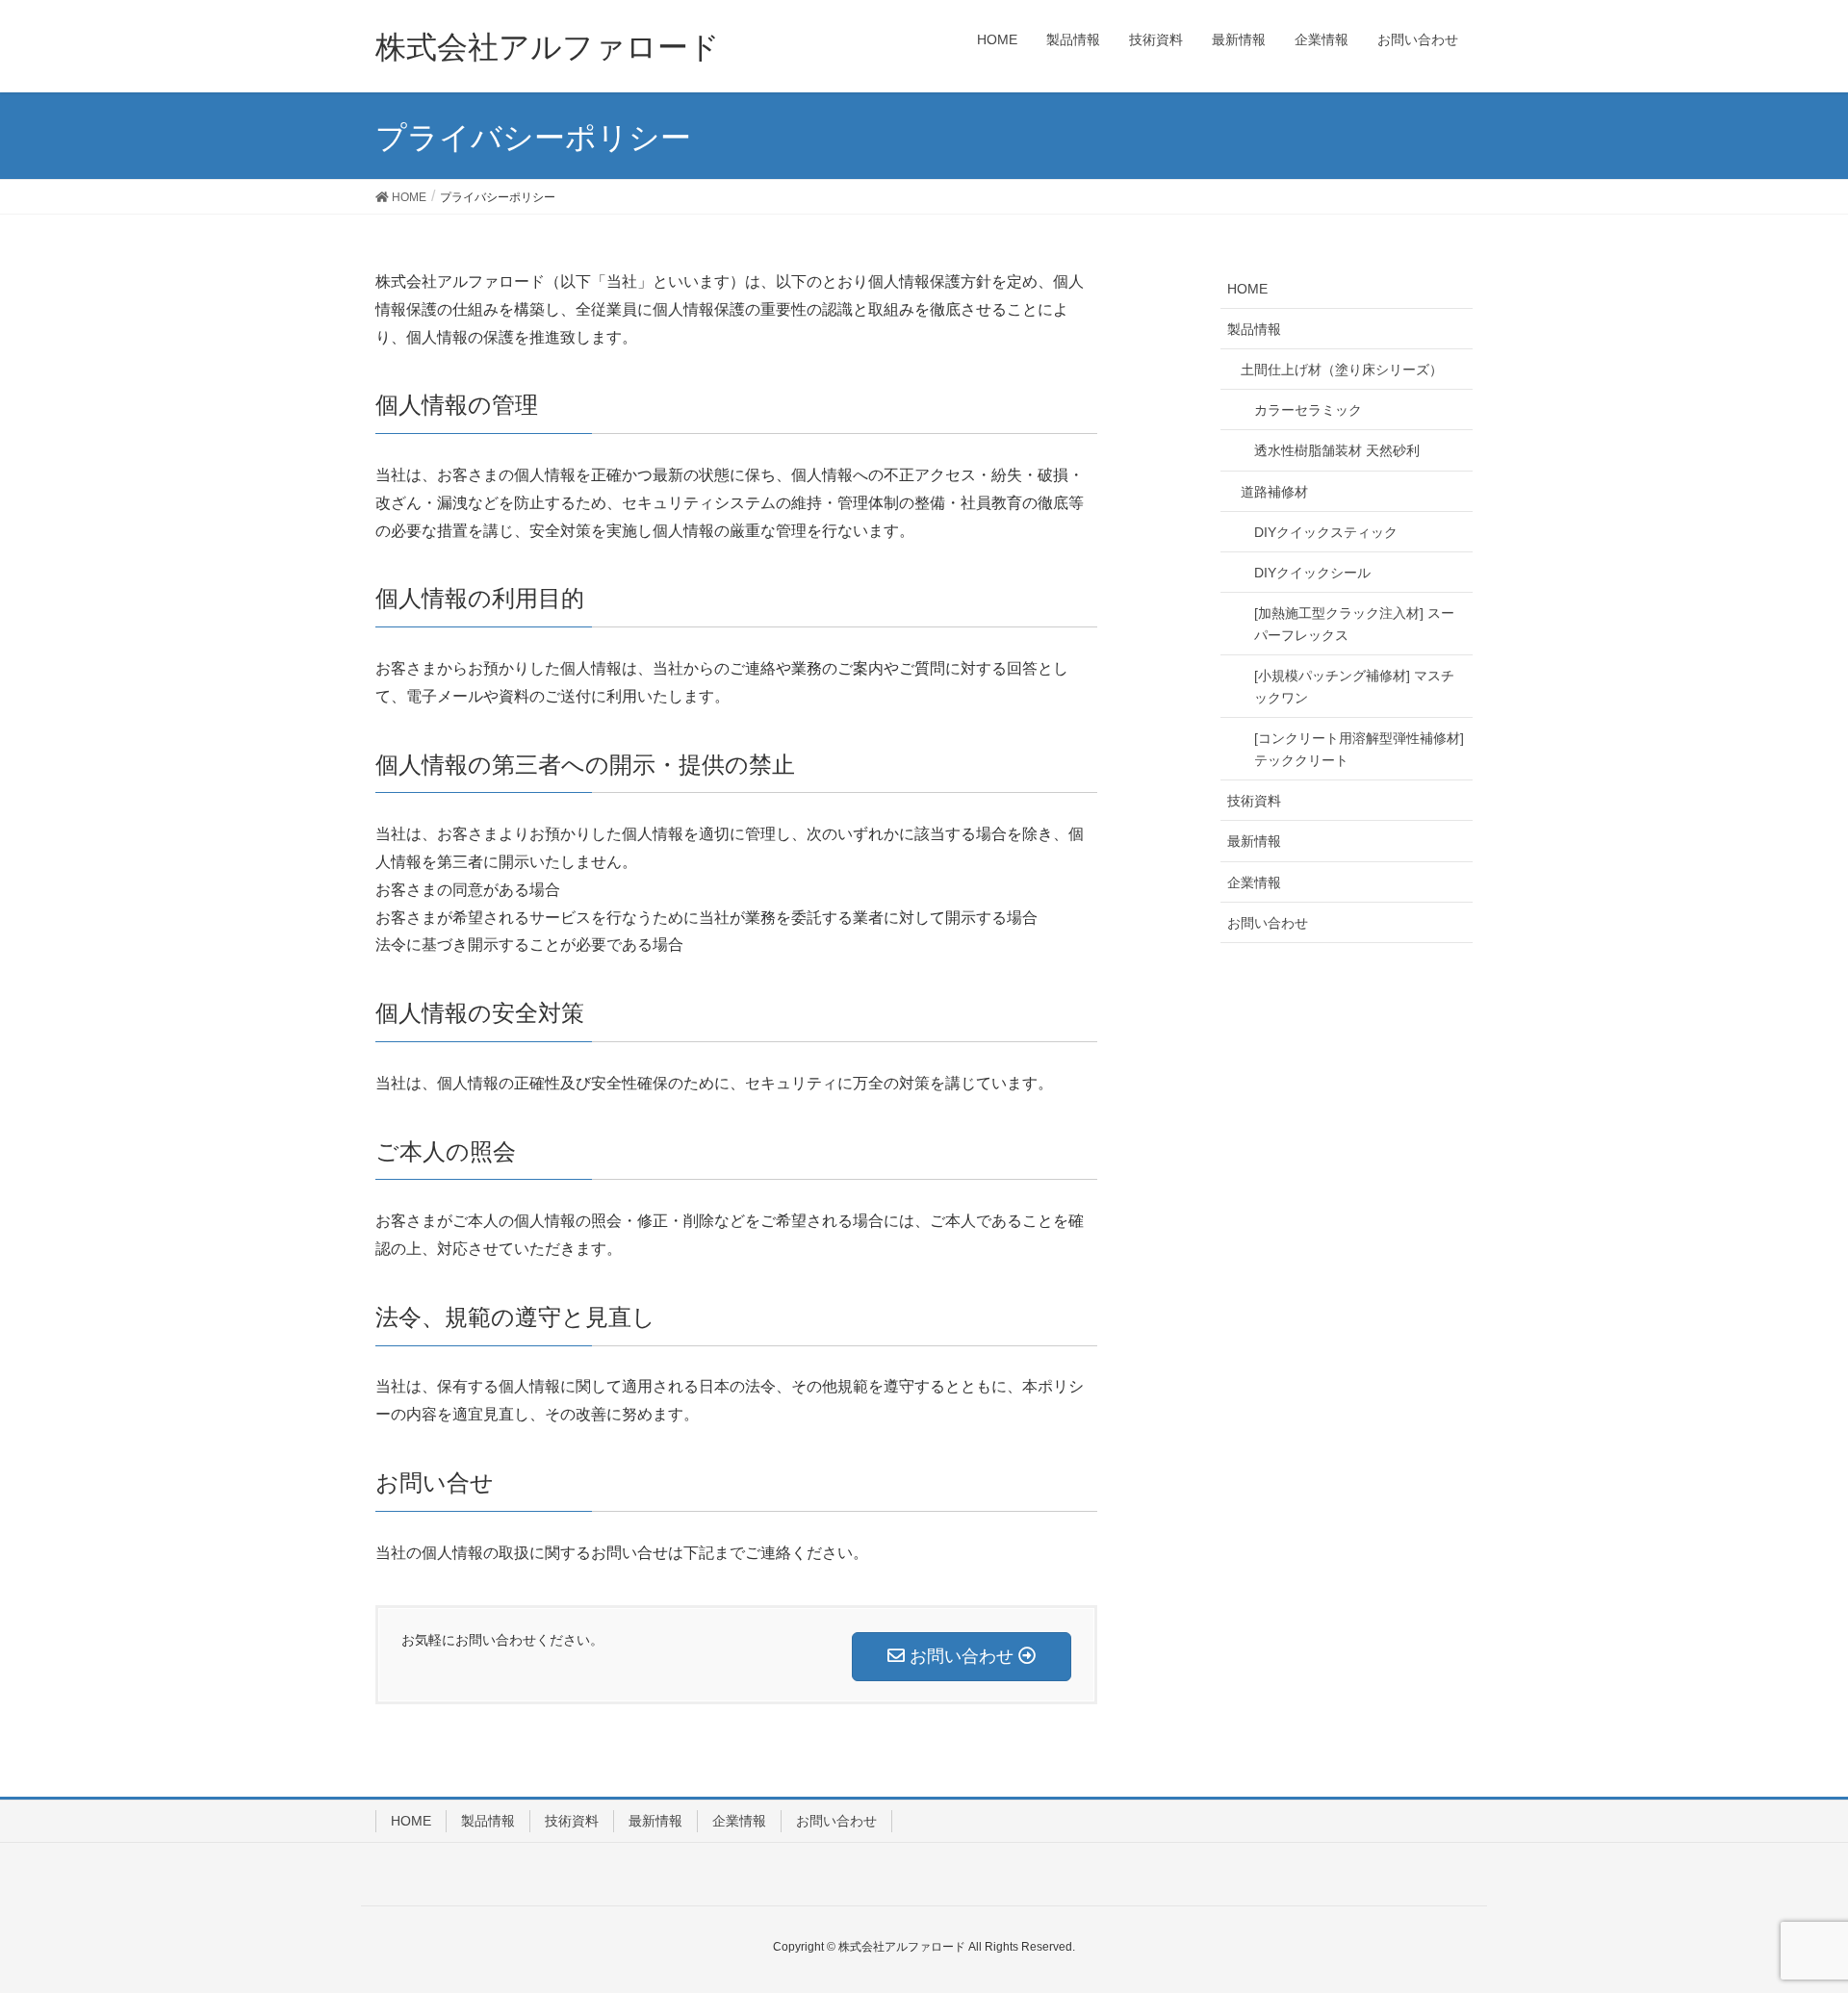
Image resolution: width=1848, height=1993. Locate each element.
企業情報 (1254, 882)
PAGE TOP (1811, 1908)
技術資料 (1254, 801)
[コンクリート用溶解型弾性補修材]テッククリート (1359, 749)
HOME (1247, 289)
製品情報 (1254, 329)
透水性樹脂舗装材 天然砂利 (1337, 450)
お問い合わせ (1268, 923)
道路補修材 (1274, 492)
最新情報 (1254, 841)
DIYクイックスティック (1326, 532)
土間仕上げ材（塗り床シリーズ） (1342, 370)
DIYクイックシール (1312, 573)
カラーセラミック (1308, 410)
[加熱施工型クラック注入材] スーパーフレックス (1354, 624)
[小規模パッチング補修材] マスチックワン (1354, 687)
